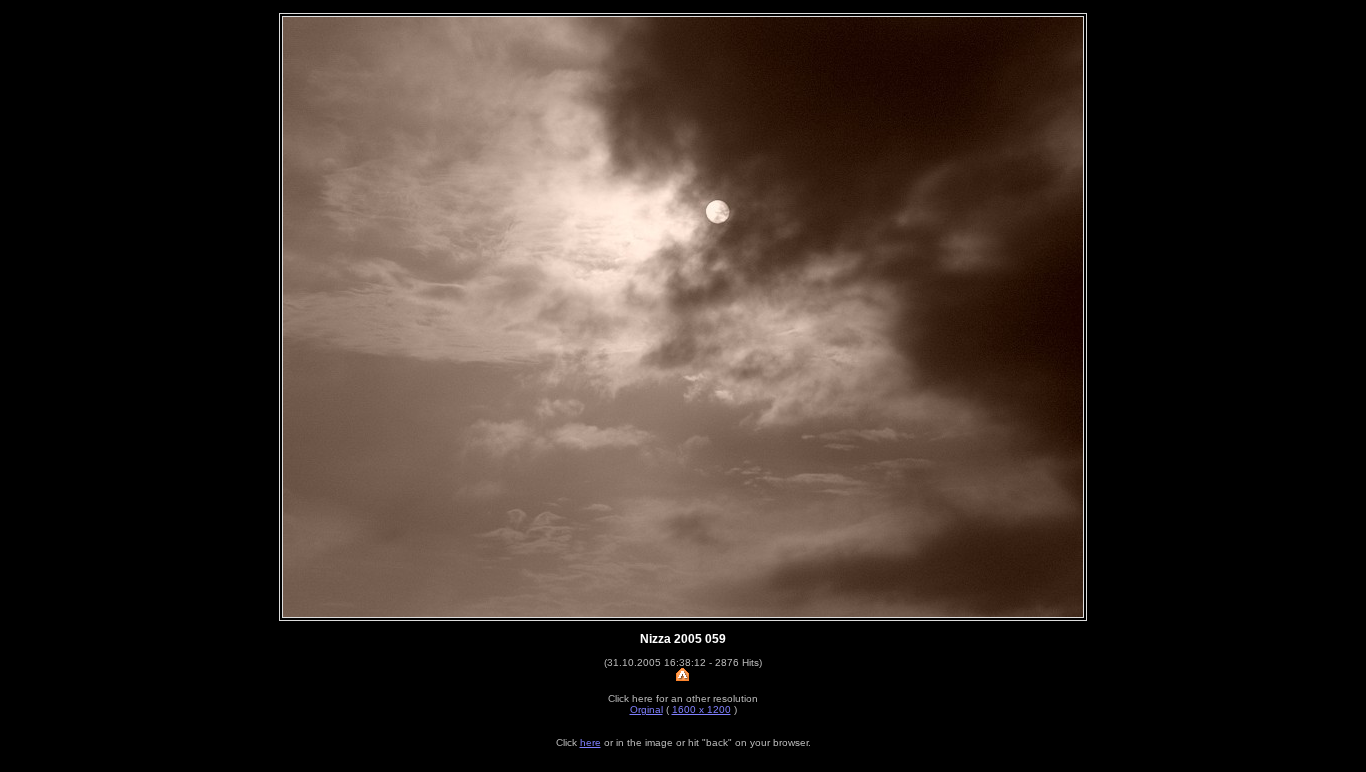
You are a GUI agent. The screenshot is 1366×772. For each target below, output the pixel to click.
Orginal (646, 709)
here (590, 742)
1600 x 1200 (701, 709)
